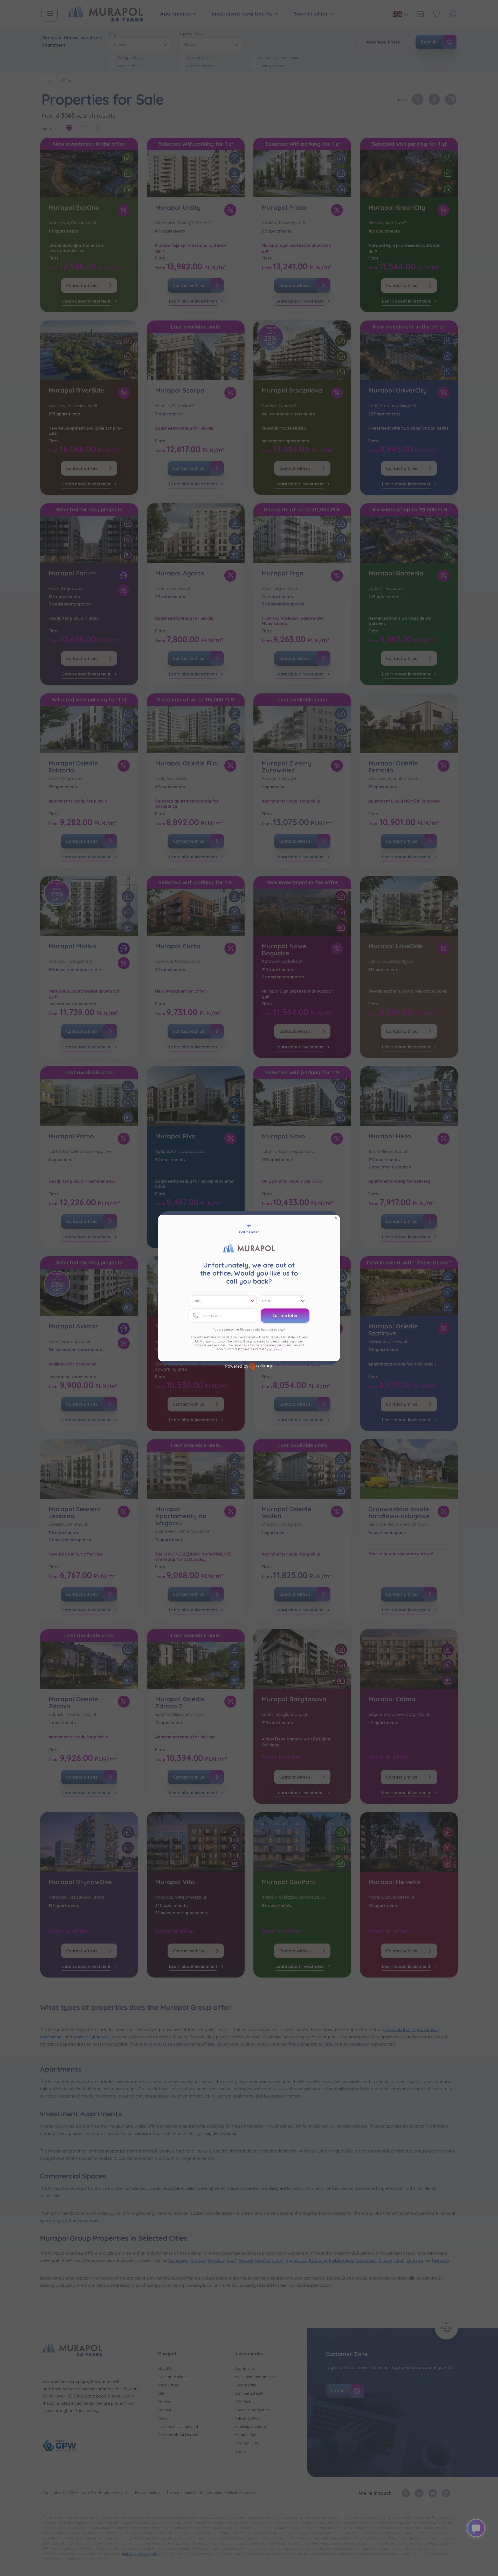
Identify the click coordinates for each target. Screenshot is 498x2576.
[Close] (336, 1218)
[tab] (249, 1229)
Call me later (285, 1315)
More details (273, 1349)
